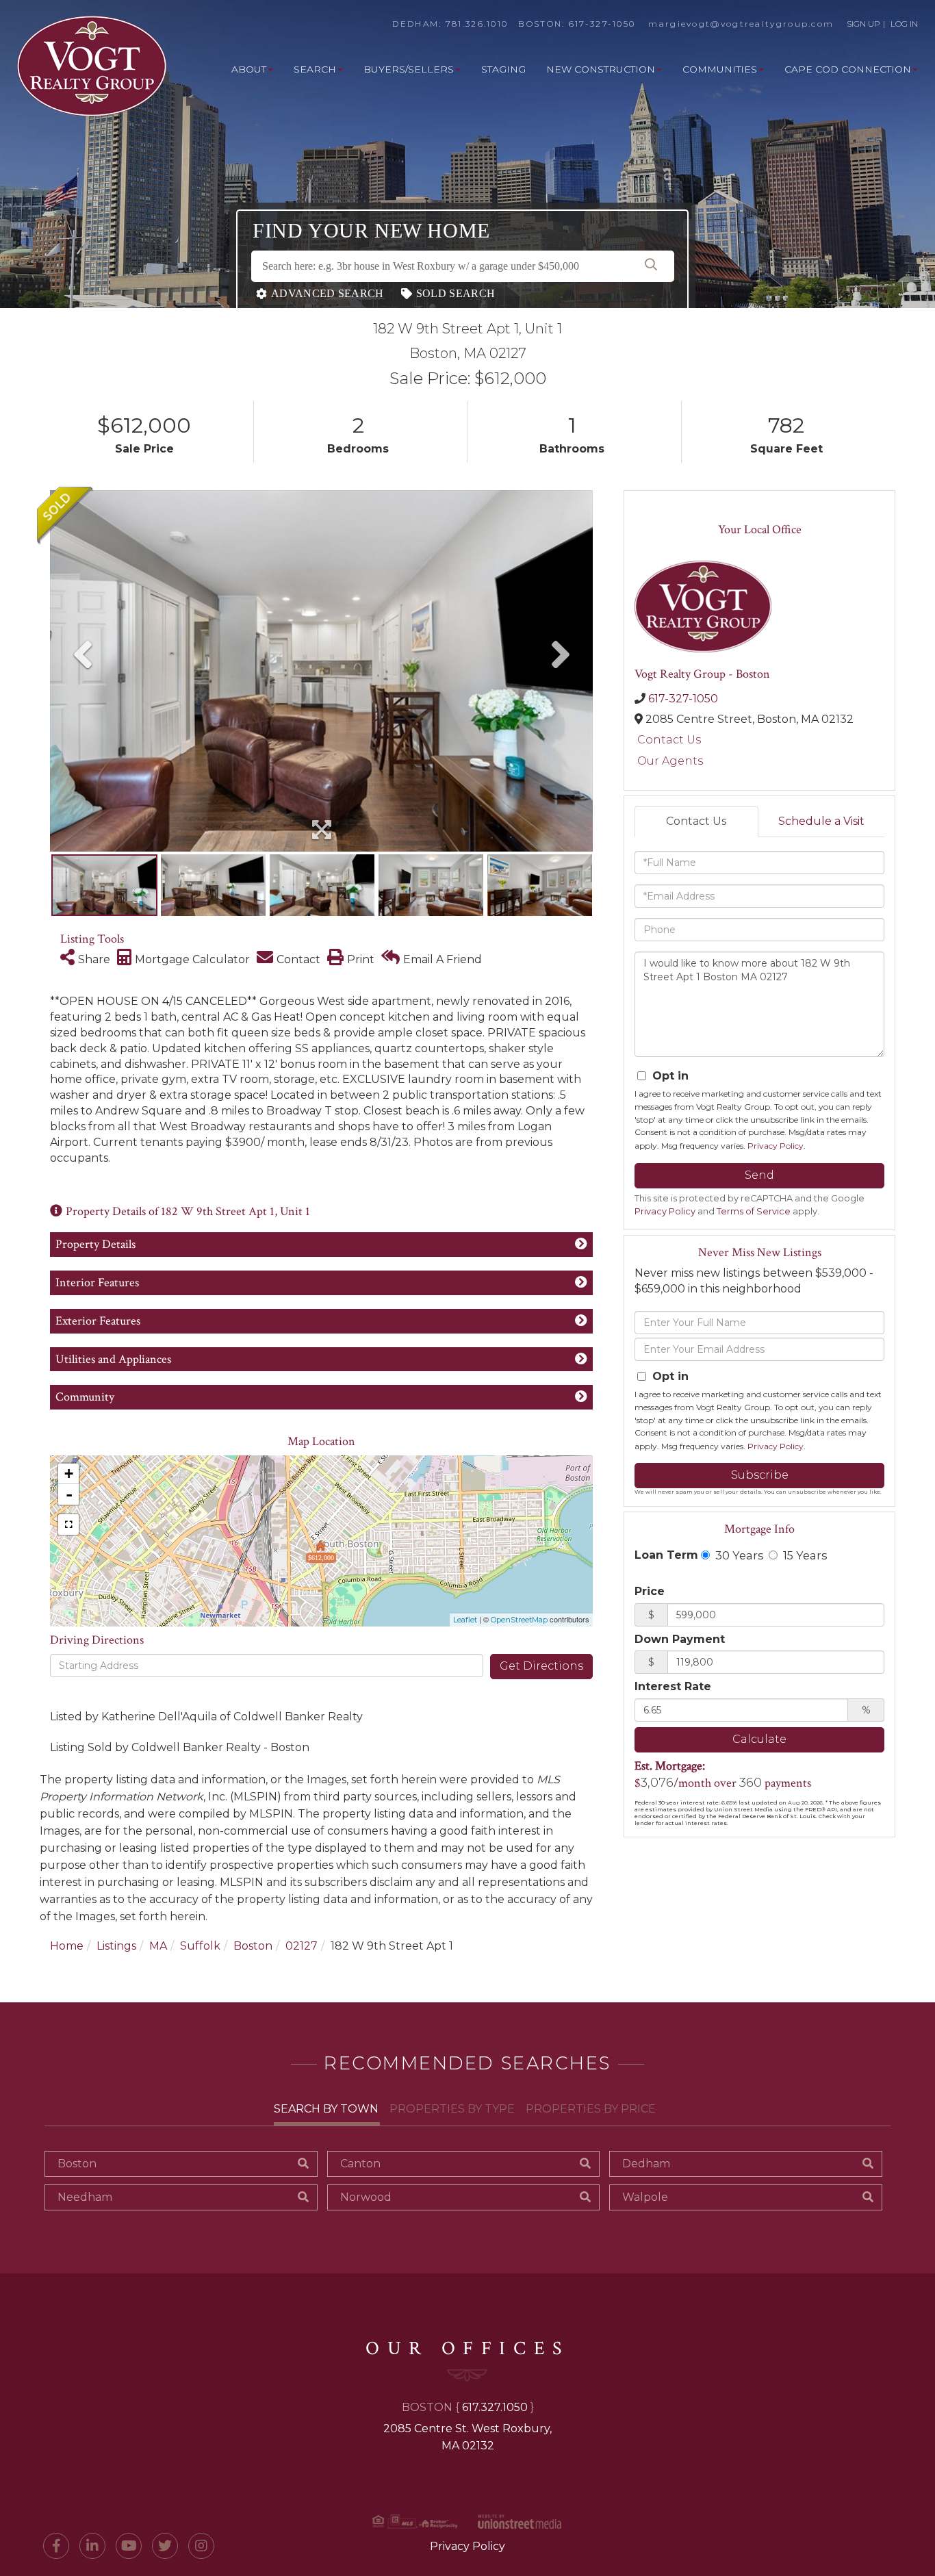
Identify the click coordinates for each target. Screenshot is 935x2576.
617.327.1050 (495, 2407)
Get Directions (541, 1666)
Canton (360, 2164)
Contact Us (669, 740)
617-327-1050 (602, 24)
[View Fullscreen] (68, 1525)
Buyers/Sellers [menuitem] (409, 69)
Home (67, 1946)
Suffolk (200, 1946)
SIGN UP (863, 24)
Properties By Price (591, 2109)
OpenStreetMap (519, 1620)
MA (158, 1946)
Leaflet (465, 1620)
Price (650, 1591)
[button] (651, 266)
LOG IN (904, 24)
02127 (302, 1946)
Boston (253, 1946)
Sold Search (456, 293)
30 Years (738, 1555)
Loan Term (666, 1555)
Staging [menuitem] (503, 69)
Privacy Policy (776, 1146)
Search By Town (326, 2109)
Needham (85, 2197)
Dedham (646, 2164)
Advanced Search (328, 293)
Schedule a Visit (821, 821)
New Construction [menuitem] (601, 69)
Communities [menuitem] (720, 69)
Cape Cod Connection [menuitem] (848, 69)
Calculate (759, 1739)
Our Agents (670, 761)
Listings (116, 1946)
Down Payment (680, 1639)
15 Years (804, 1555)
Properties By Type (452, 2109)
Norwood (366, 2197)
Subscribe (760, 1475)
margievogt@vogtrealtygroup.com (741, 24)
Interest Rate (673, 1686)
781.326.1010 (477, 24)
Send (759, 1175)
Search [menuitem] (315, 69)
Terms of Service (754, 1211)
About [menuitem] (249, 69)
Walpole (645, 2197)
